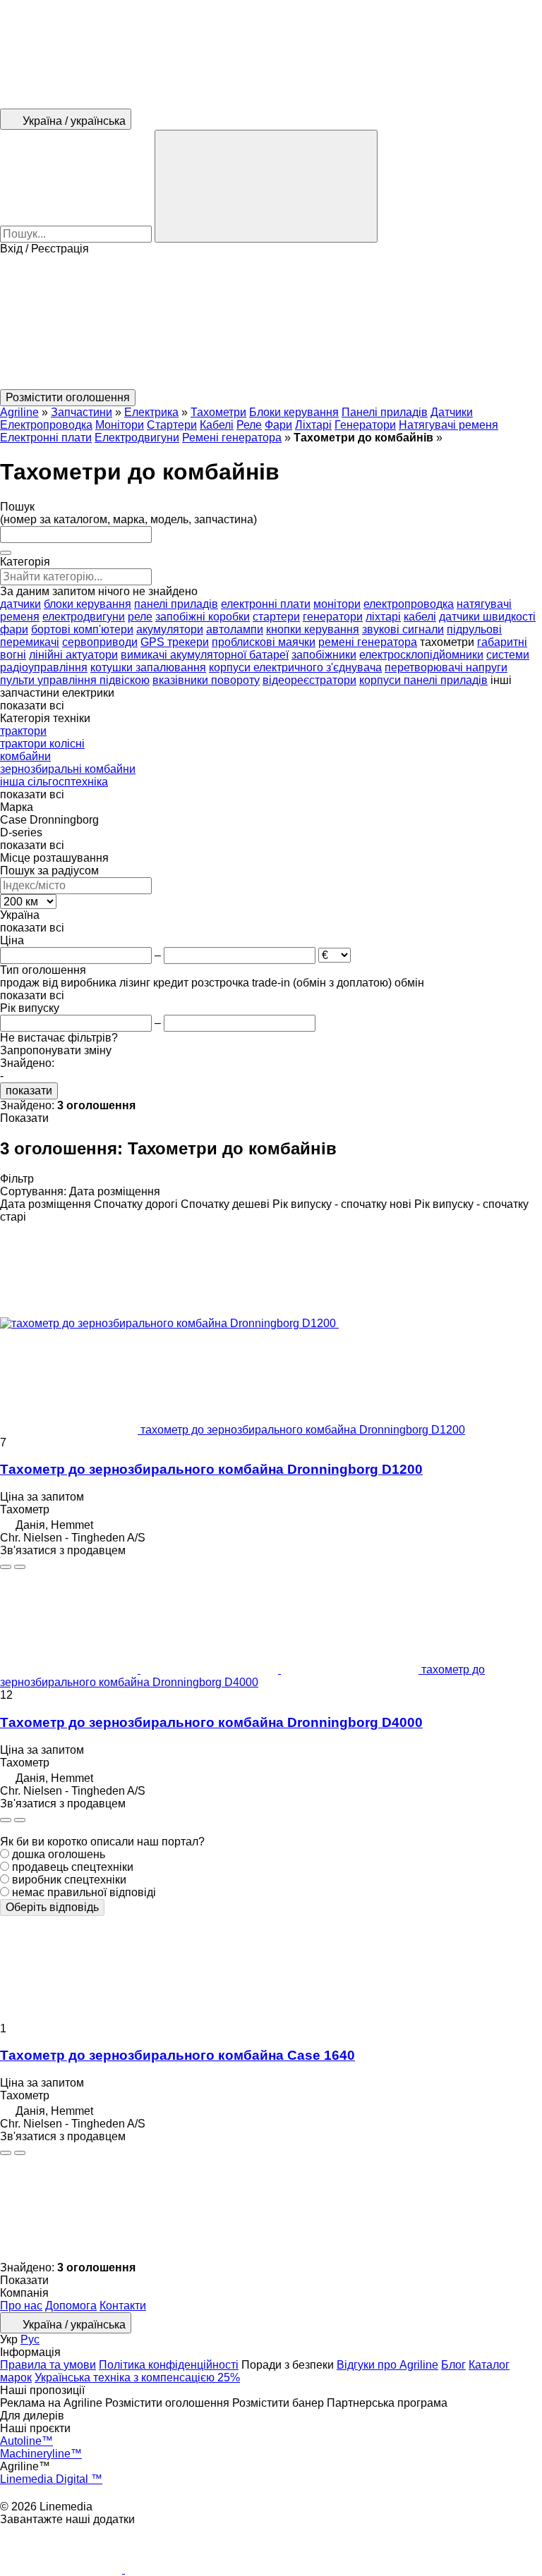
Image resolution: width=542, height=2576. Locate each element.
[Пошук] (266, 186)
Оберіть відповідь (52, 1907)
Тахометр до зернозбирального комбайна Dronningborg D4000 (211, 1722)
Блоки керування (294, 412)
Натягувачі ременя (448, 425)
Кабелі (217, 425)
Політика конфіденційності (169, 2365)
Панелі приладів (385, 412)
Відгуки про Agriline (387, 2365)
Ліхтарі (313, 425)
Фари (278, 425)
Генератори (365, 425)
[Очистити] (6, 553)
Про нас (21, 2306)
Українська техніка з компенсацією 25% (137, 2377)
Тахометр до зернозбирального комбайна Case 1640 (177, 2055)
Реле (249, 425)
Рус (30, 2339)
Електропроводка (46, 425)
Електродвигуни (137, 438)
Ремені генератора (232, 438)
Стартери (172, 425)
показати (29, 1091)
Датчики (452, 412)
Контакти (123, 2306)
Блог (453, 2365)
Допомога (71, 2306)
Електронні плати (46, 438)
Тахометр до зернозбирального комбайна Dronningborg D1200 (211, 1469)
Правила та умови (48, 2365)
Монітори (120, 425)
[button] (271, 322)
